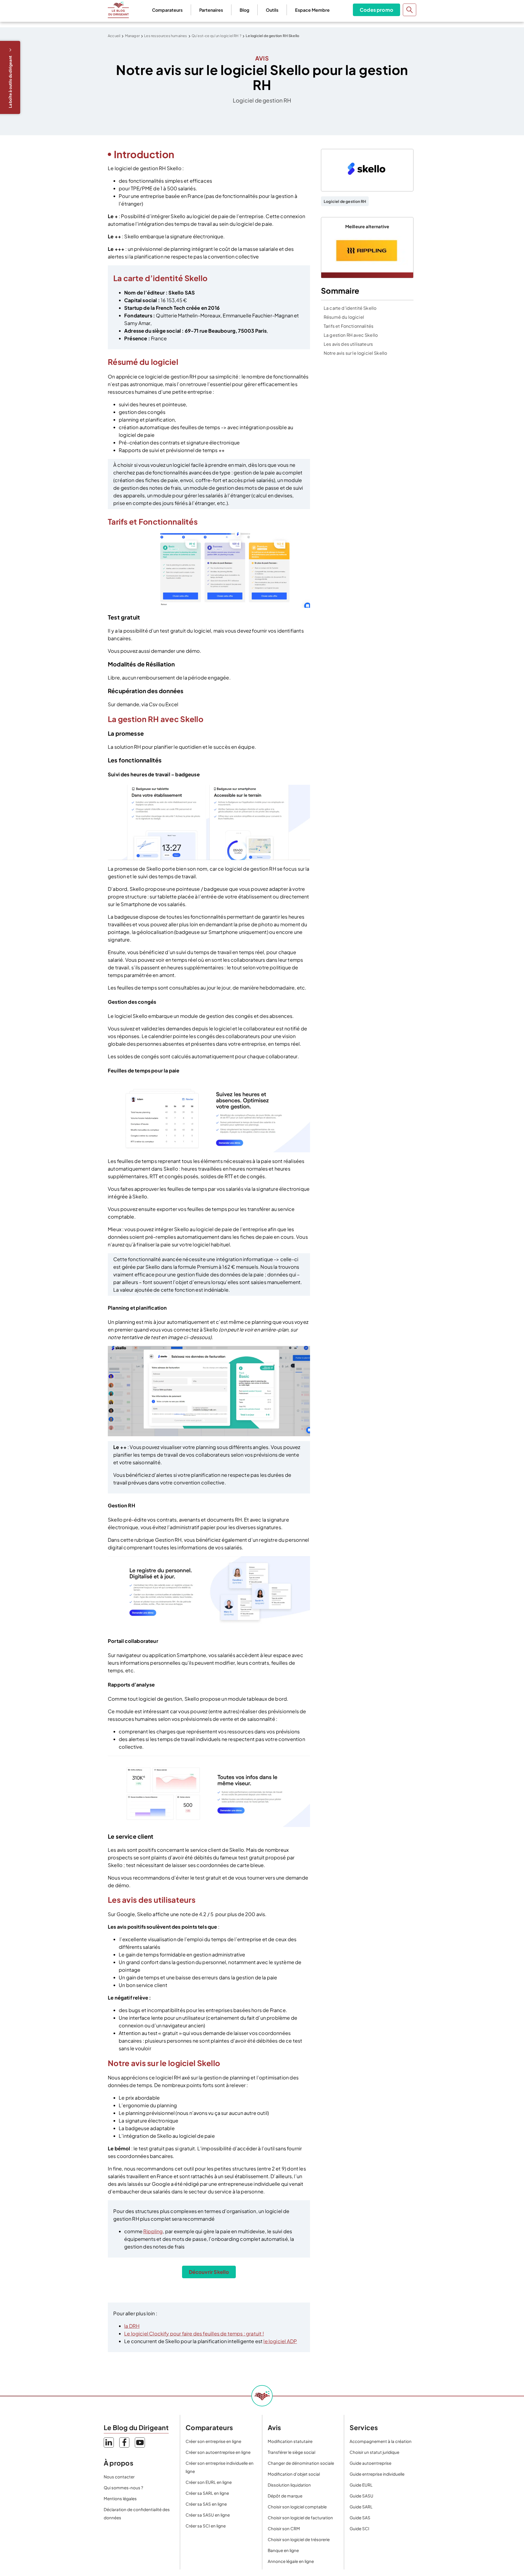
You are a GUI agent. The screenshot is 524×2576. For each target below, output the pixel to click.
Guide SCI (359, 2528)
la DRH (132, 2326)
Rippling (153, 2231)
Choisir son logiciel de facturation (300, 2518)
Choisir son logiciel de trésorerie (299, 2539)
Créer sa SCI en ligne (206, 2526)
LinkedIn (109, 2443)
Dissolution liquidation (289, 2485)
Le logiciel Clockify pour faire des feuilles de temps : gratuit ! (194, 2333)
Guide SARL (361, 2507)
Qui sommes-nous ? (123, 2488)
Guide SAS (360, 2518)
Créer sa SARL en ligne (207, 2493)
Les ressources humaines (166, 36)
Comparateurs (167, 10)
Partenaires (211, 10)
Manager (132, 36)
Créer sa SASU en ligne (208, 2515)
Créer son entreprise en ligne (213, 2441)
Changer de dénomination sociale (301, 2463)
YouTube (140, 2443)
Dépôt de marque (285, 2496)
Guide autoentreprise (370, 2463)
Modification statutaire (290, 2441)
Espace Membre (312, 10)
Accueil (114, 36)
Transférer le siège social (291, 2452)
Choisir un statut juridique (374, 2452)
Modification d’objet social (294, 2474)
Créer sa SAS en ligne (206, 2504)
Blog (244, 10)
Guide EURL (361, 2485)
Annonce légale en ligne (291, 2561)
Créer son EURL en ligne (209, 2482)
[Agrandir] (303, 539)
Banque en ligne (283, 2550)
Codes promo (376, 10)
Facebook (124, 2443)
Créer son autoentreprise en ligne (218, 2452)
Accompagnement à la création (381, 2441)
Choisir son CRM (284, 2528)
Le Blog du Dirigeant (118, 10)
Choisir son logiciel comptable (297, 2507)
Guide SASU (361, 2496)
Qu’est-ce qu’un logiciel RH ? (216, 36)
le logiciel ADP (280, 2341)
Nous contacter (119, 2477)
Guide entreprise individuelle (377, 2474)
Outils (272, 10)
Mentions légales (120, 2498)
